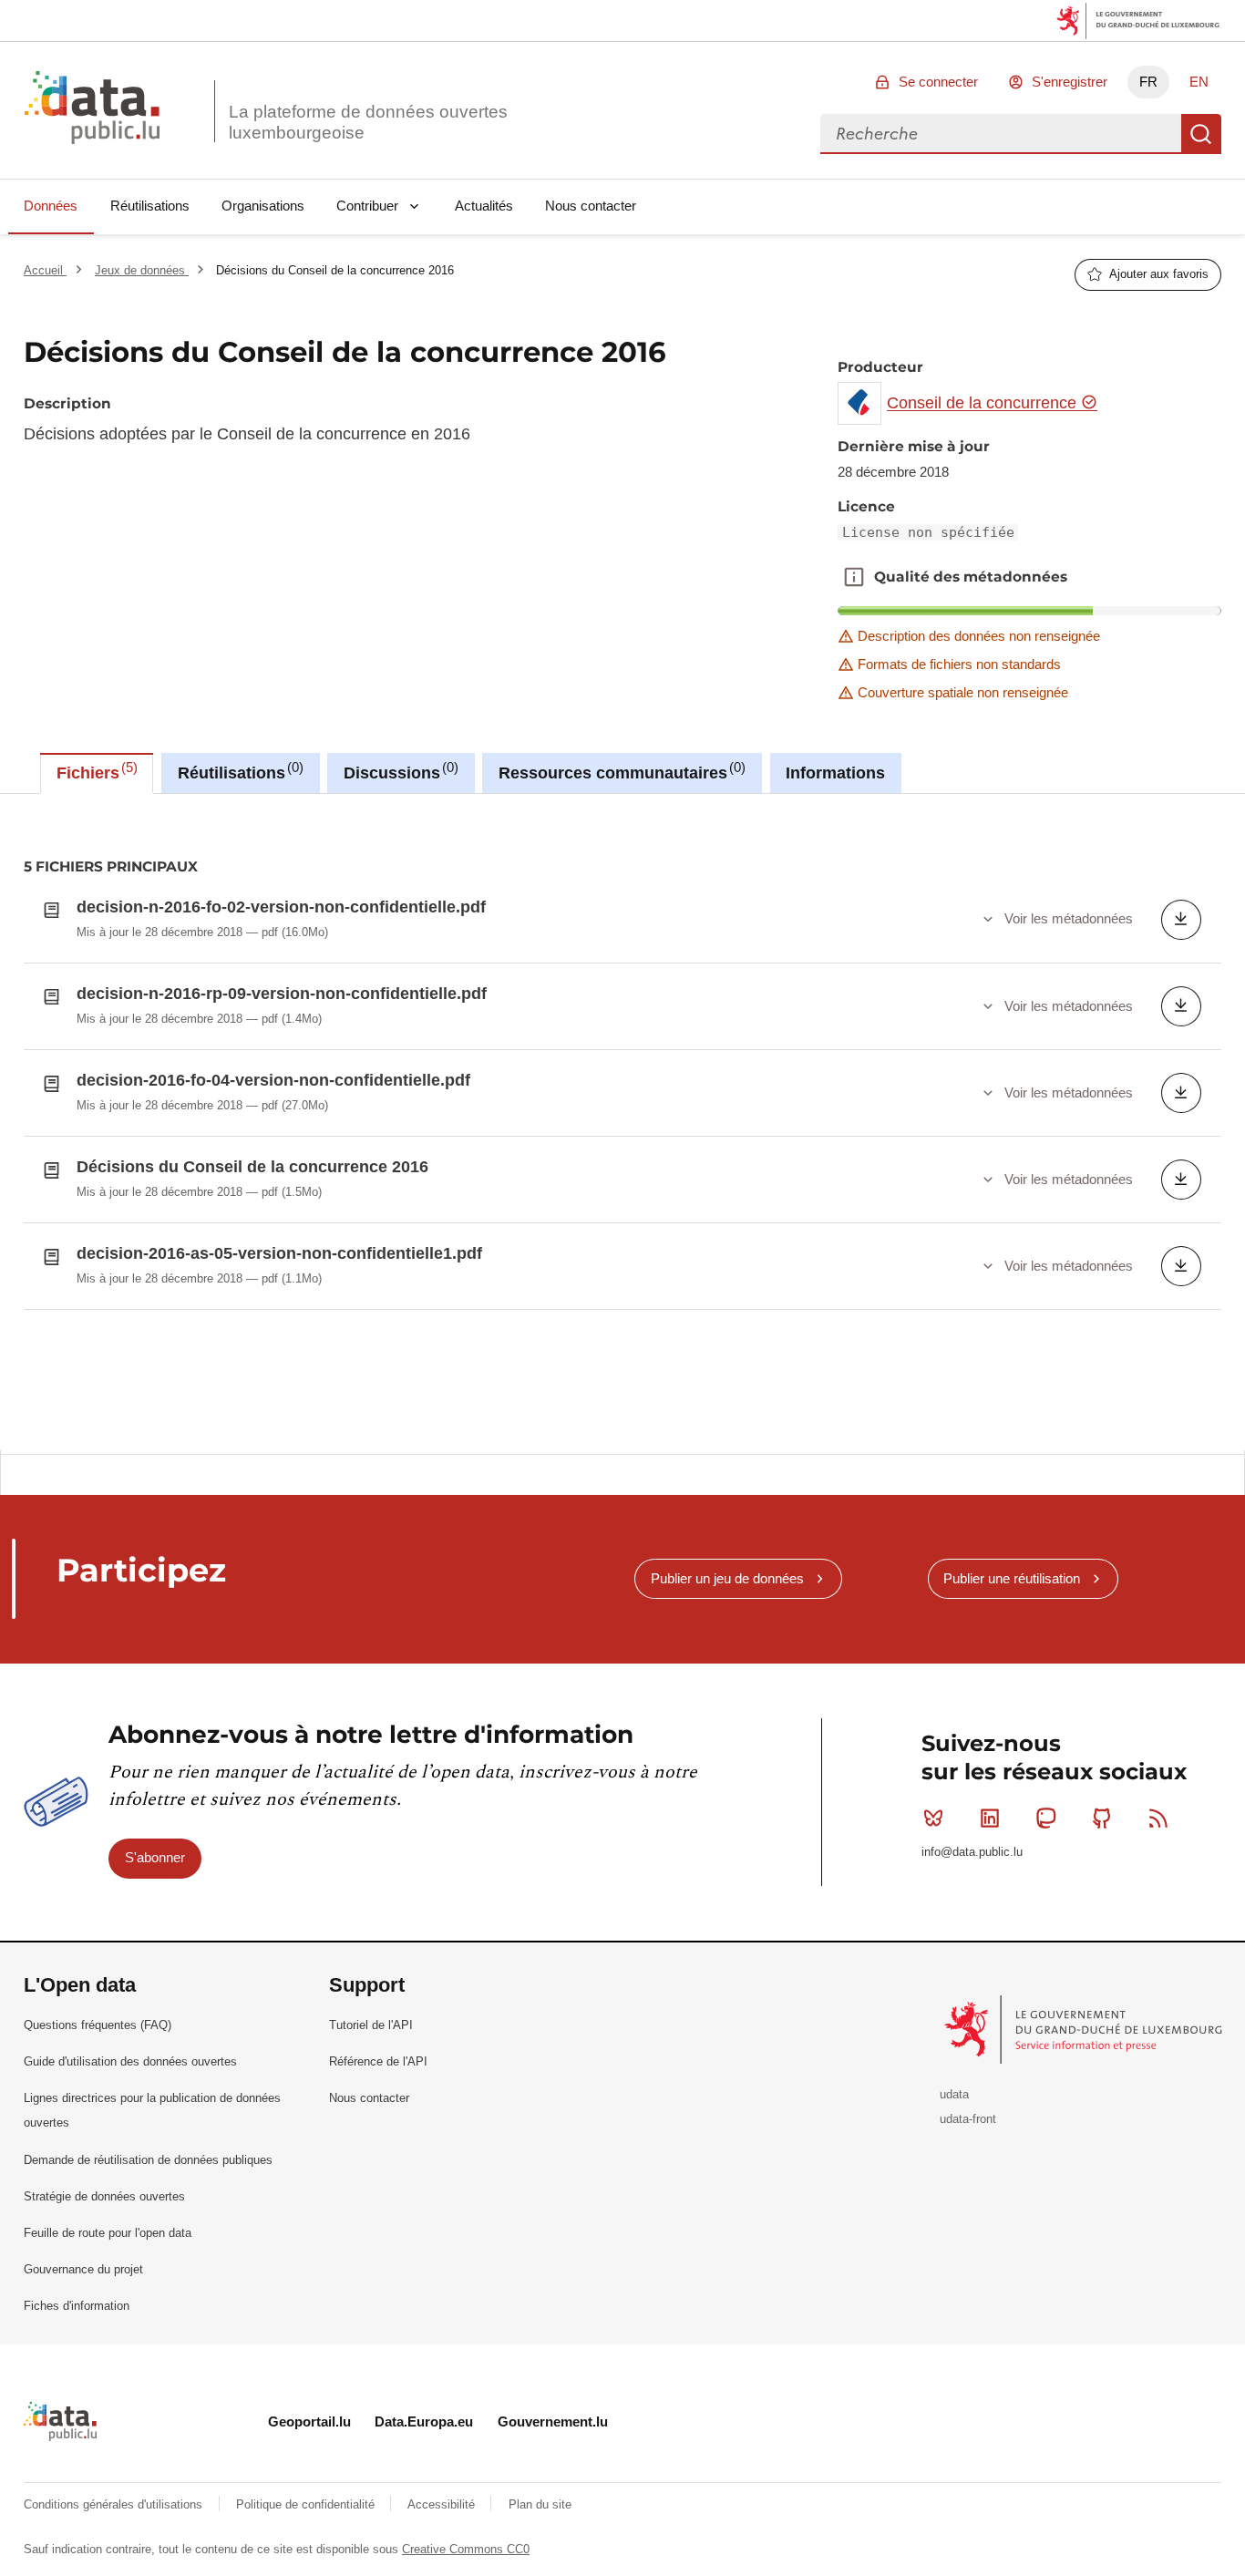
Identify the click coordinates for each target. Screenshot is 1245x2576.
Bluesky (933, 1819)
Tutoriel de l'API (371, 2025)
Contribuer (367, 206)
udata (954, 2094)
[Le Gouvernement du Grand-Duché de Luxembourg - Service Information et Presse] (1085, 2029)
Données (51, 206)
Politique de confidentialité (307, 2504)
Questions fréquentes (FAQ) (98, 2025)
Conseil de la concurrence (984, 403)
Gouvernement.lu (553, 2421)
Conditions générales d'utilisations (115, 2504)
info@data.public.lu (972, 1852)
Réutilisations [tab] (238, 771)
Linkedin (990, 1819)
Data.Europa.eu (424, 2421)
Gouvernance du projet (83, 2269)
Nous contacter (591, 206)
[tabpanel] (622, 1123)
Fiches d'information (77, 2306)
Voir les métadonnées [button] (1069, 918)
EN (1199, 82)
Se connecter (938, 82)
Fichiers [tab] (95, 771)
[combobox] (1001, 134)
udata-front (968, 2119)
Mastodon (1046, 1819)
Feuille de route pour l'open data (108, 2233)
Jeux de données (142, 270)
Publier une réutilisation (1012, 1578)
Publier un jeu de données (727, 1578)
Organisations (263, 206)
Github (1102, 1819)
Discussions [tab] (399, 771)
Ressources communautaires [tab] (620, 771)
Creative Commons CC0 (466, 2549)
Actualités (484, 206)
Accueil (45, 270)
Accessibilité (443, 2504)
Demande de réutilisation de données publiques (148, 2160)
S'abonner (155, 1857)
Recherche (1201, 134)
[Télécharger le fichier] (1181, 920)
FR (1148, 82)
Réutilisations (150, 206)
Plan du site (540, 2504)
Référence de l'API (378, 2061)
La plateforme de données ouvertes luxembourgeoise (368, 122)
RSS (1158, 1819)
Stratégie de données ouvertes (104, 2196)
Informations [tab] (835, 773)
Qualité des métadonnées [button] (854, 577)
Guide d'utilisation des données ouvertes (130, 2061)
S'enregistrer (1070, 82)
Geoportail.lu (309, 2421)
